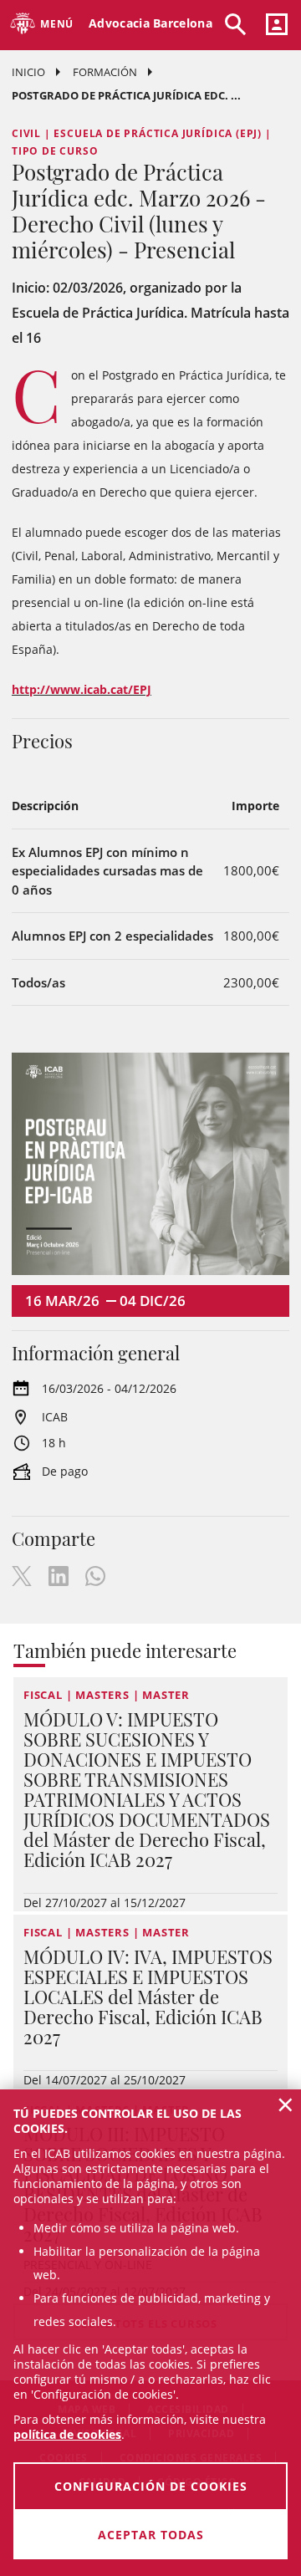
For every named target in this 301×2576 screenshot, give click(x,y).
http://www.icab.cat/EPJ (82, 689)
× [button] (286, 2104)
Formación (105, 72)
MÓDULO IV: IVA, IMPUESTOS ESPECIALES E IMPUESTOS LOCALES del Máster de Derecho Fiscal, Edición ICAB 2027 (148, 1997)
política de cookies (67, 2434)
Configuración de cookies (151, 2486)
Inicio (28, 72)
